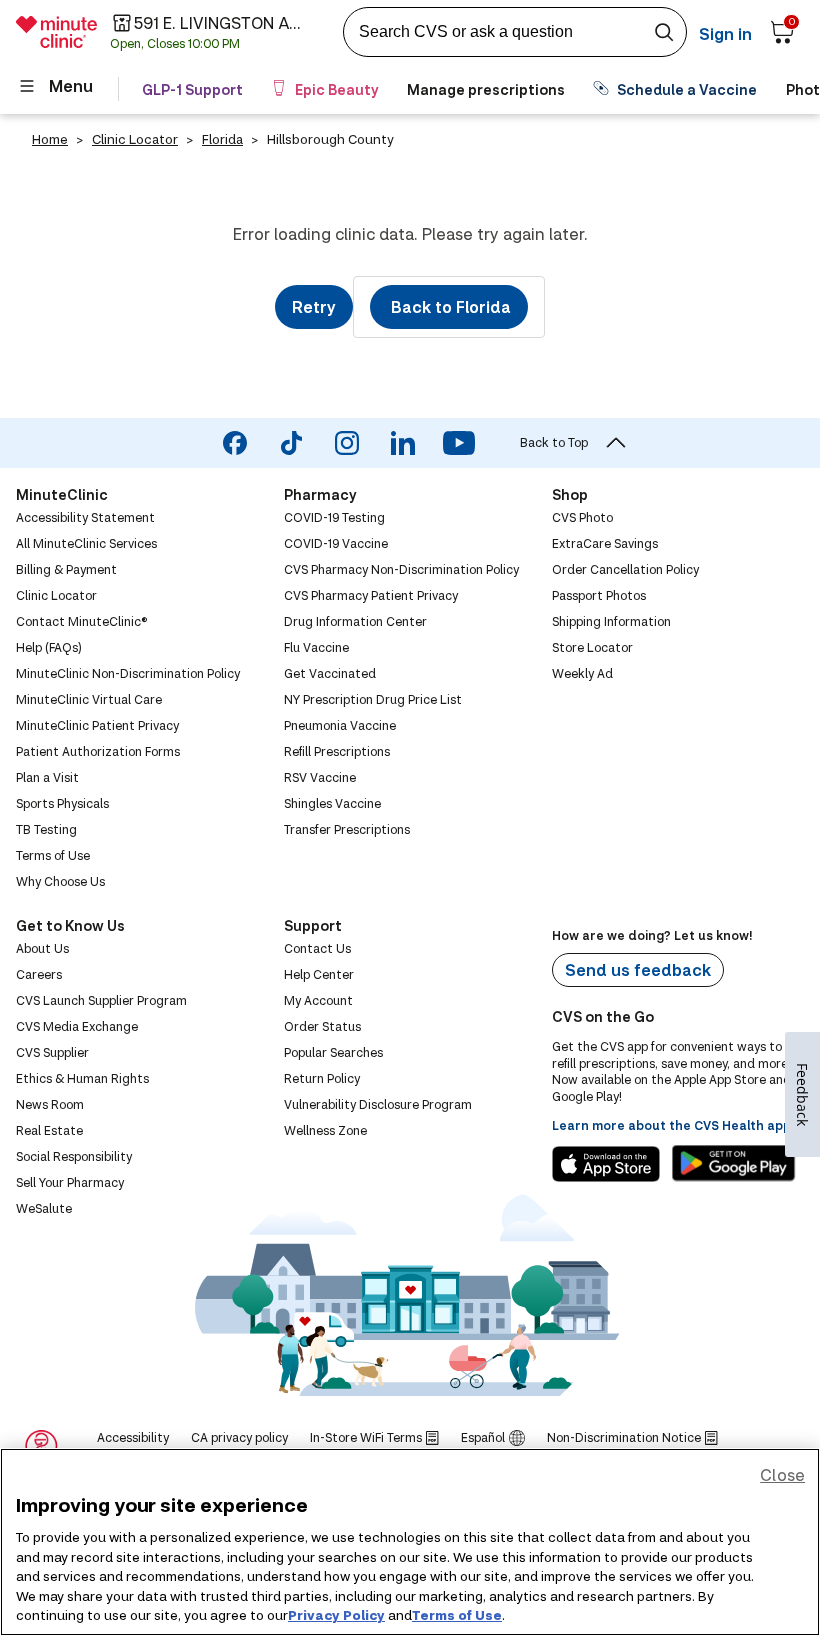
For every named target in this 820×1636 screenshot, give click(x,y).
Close (782, 1474)
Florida (222, 139)
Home (50, 139)
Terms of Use (457, 1615)
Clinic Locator (135, 139)
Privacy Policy (336, 1615)
